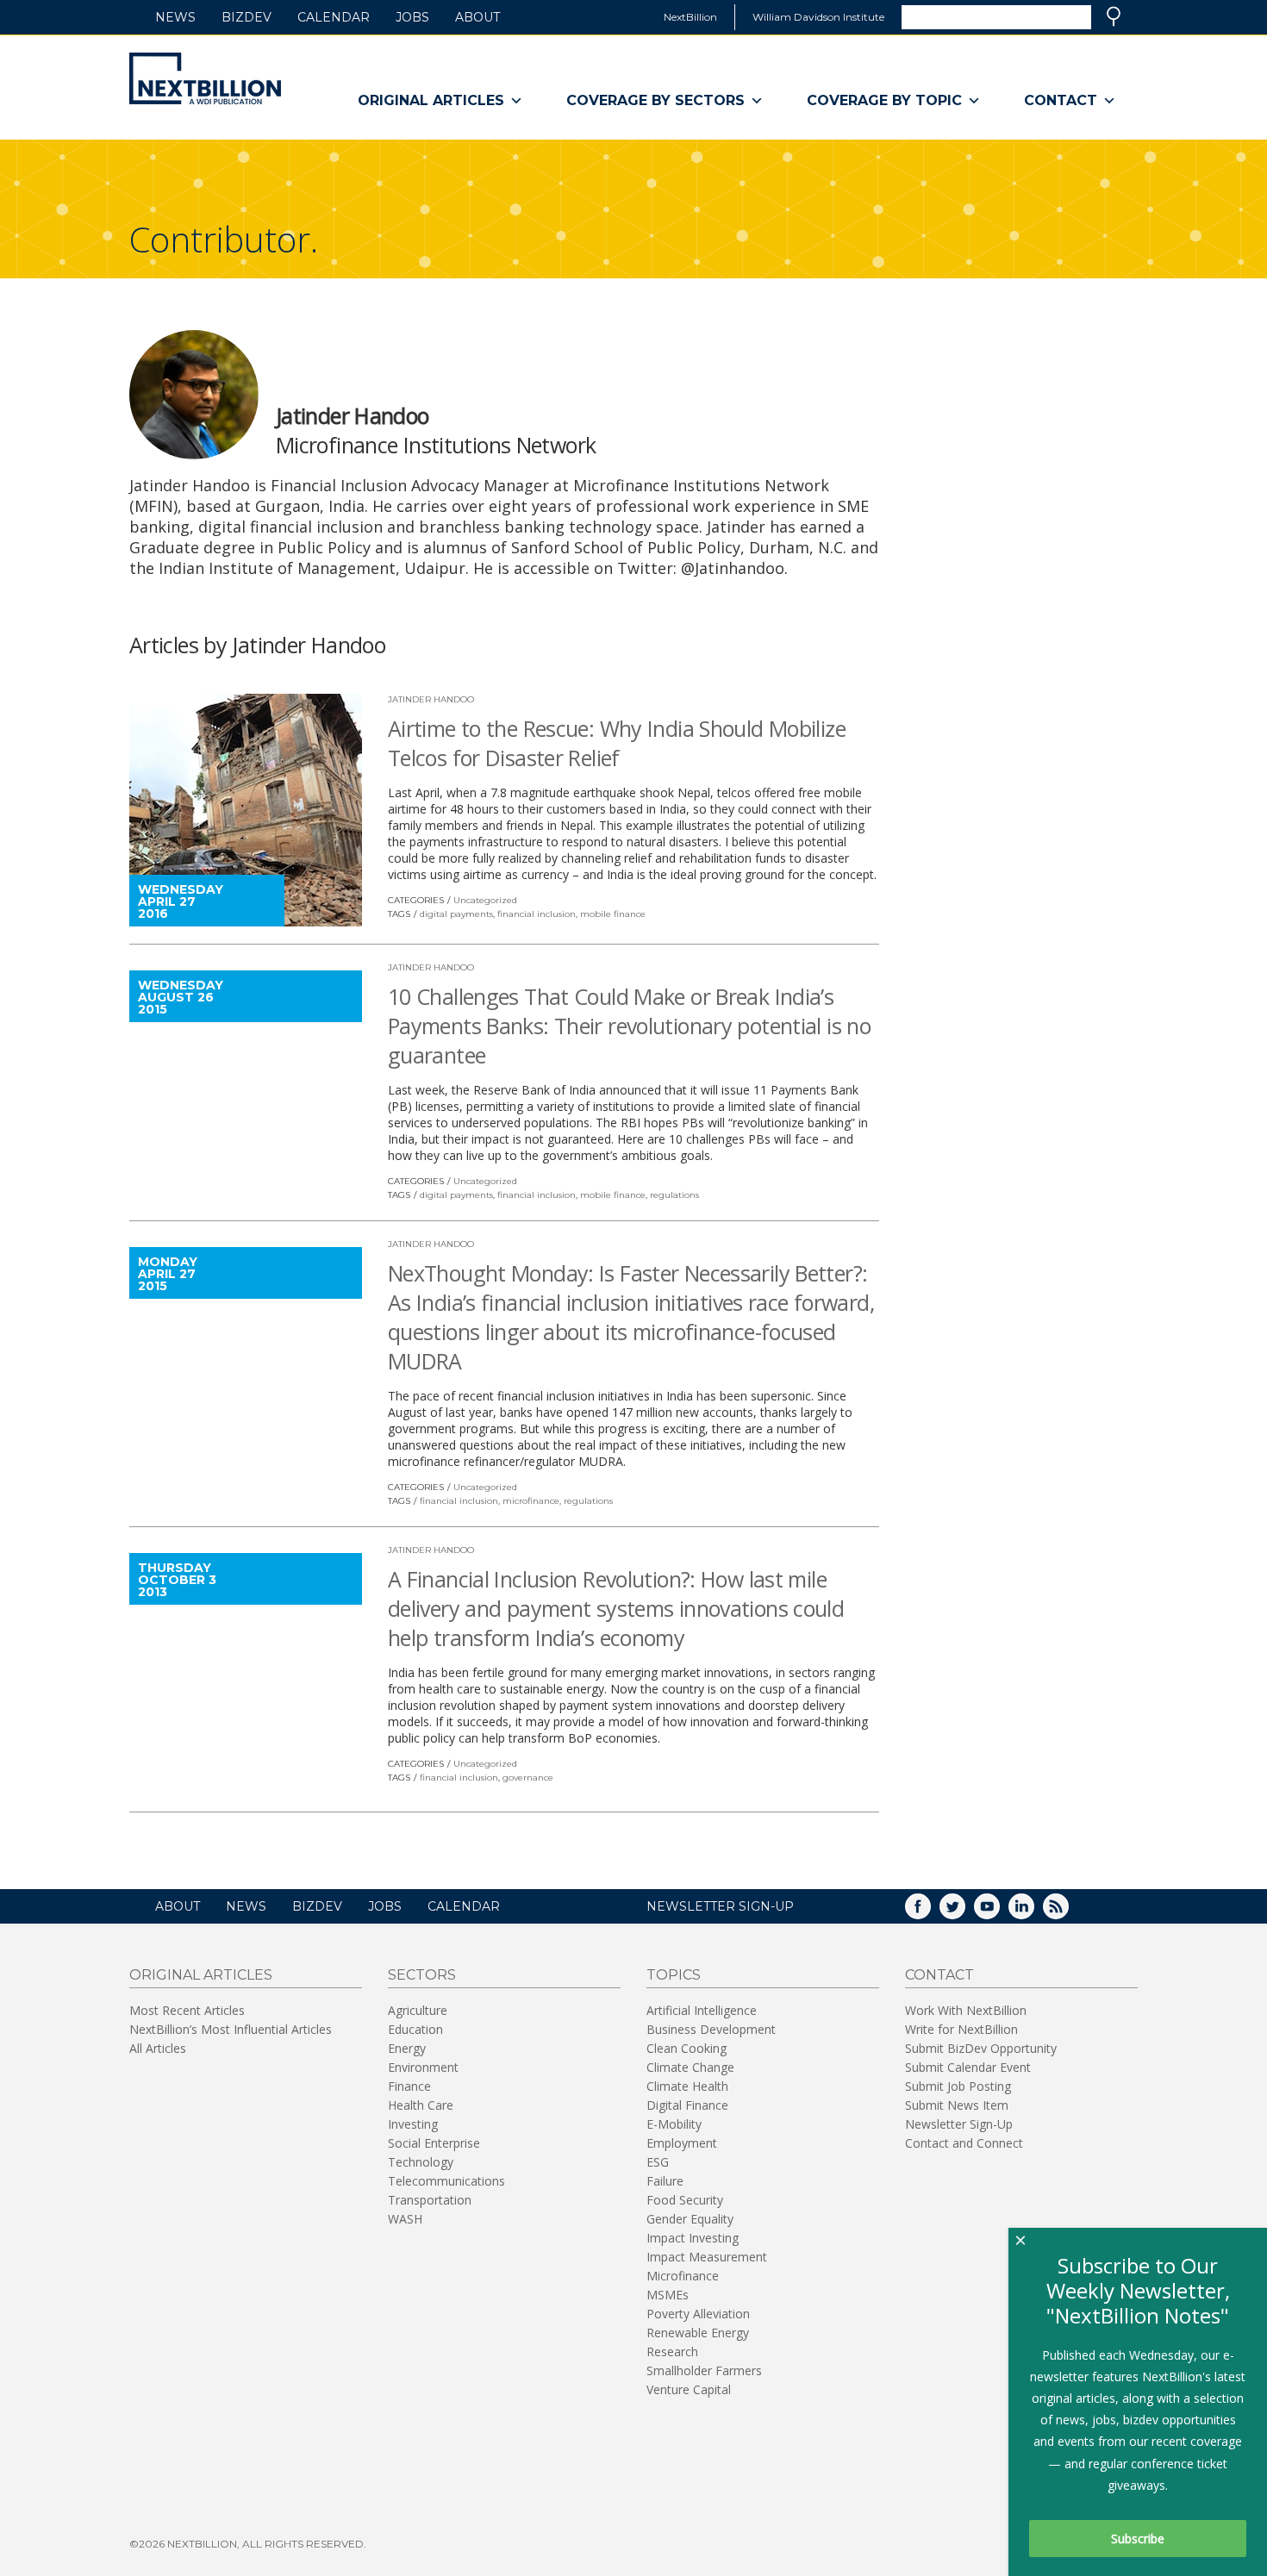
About (477, 17)
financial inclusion (537, 914)
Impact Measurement (707, 2257)
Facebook (930, 1912)
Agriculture (418, 2010)
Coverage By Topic (884, 100)
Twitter (964, 1912)
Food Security (685, 2200)
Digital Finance (687, 2105)
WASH (405, 2219)
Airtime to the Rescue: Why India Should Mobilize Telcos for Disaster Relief (617, 743)
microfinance (531, 1501)
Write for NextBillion (961, 2029)
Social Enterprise (434, 2143)
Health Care (421, 2105)
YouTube (999, 1912)
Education (415, 2029)
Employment (682, 2143)
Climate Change (690, 2067)
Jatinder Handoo (431, 699)
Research (672, 2351)
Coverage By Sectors (655, 100)
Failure (665, 2181)
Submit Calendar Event (968, 2067)
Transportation (430, 2200)
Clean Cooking (687, 2048)
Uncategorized (485, 900)
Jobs (412, 17)
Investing (413, 2124)
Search (1114, 16)
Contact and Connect (964, 2143)
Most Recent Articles (187, 2010)
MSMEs (668, 2295)
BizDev (247, 17)
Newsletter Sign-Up (959, 2124)
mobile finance (613, 914)
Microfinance (683, 2276)
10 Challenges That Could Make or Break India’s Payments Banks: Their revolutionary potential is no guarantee (629, 1026)
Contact (1061, 100)
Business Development (711, 2029)
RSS (1068, 1912)
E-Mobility (674, 2124)
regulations (674, 1195)
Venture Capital (689, 2389)
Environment (423, 2067)
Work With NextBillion (966, 2010)
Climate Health (687, 2086)
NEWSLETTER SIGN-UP (720, 1906)
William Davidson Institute (818, 17)
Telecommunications (446, 2181)
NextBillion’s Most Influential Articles (231, 2029)
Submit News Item (957, 2105)
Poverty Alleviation (698, 2314)
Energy (407, 2048)
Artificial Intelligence (702, 2010)
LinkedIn (1033, 1912)
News (175, 17)
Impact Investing (693, 2238)
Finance (409, 2086)
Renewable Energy (698, 2333)
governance (528, 1778)
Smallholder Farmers (704, 2370)
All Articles (158, 2048)
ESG (658, 2162)
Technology (421, 2162)
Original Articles (431, 100)
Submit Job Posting (958, 2086)
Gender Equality (690, 2219)
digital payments (456, 914)
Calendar (334, 17)
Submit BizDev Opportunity (981, 2048)
